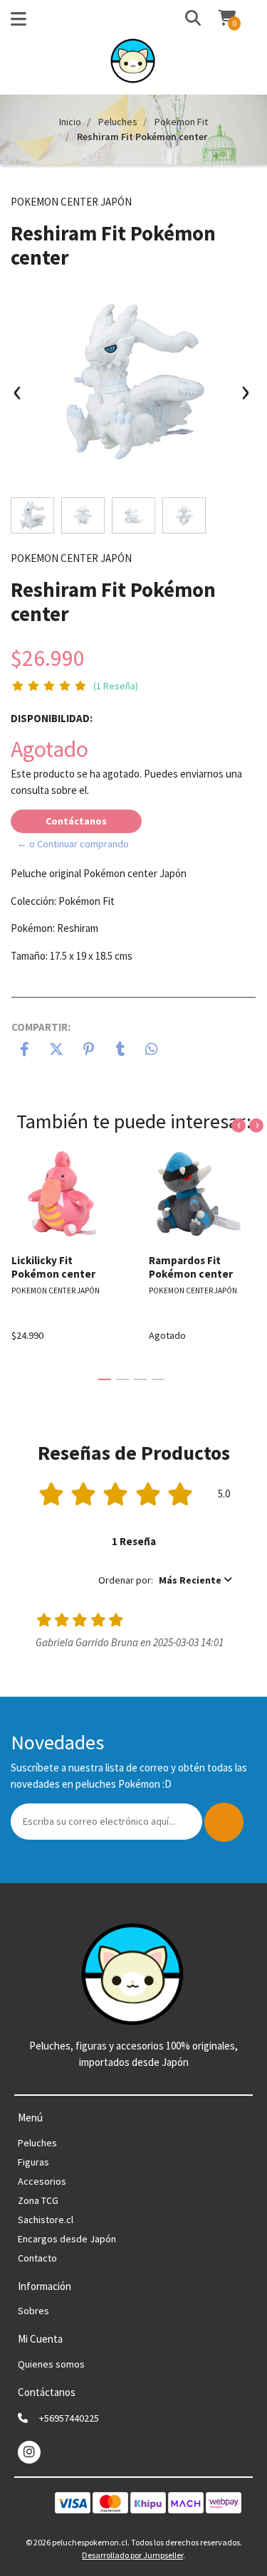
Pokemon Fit (181, 122)
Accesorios (42, 2181)
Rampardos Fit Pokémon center (191, 1267)
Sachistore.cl (46, 2220)
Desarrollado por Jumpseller (132, 2555)
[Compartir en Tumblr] (121, 1051)
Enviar (224, 1822)
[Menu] (19, 22)
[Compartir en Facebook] (25, 1051)
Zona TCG (38, 2200)
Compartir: (41, 1027)
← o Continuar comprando (73, 844)
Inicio (70, 122)
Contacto (37, 2258)
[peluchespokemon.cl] (133, 65)
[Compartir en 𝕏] (57, 1051)
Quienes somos (51, 2364)
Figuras (33, 2162)
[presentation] (18, 398)
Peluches (118, 122)
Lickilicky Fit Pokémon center (53, 1267)
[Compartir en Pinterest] (89, 1051)
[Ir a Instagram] (29, 2452)
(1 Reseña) (116, 686)
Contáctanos (76, 821)
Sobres (33, 2311)
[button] (179, 19)
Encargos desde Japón (67, 2239)
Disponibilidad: (52, 718)
